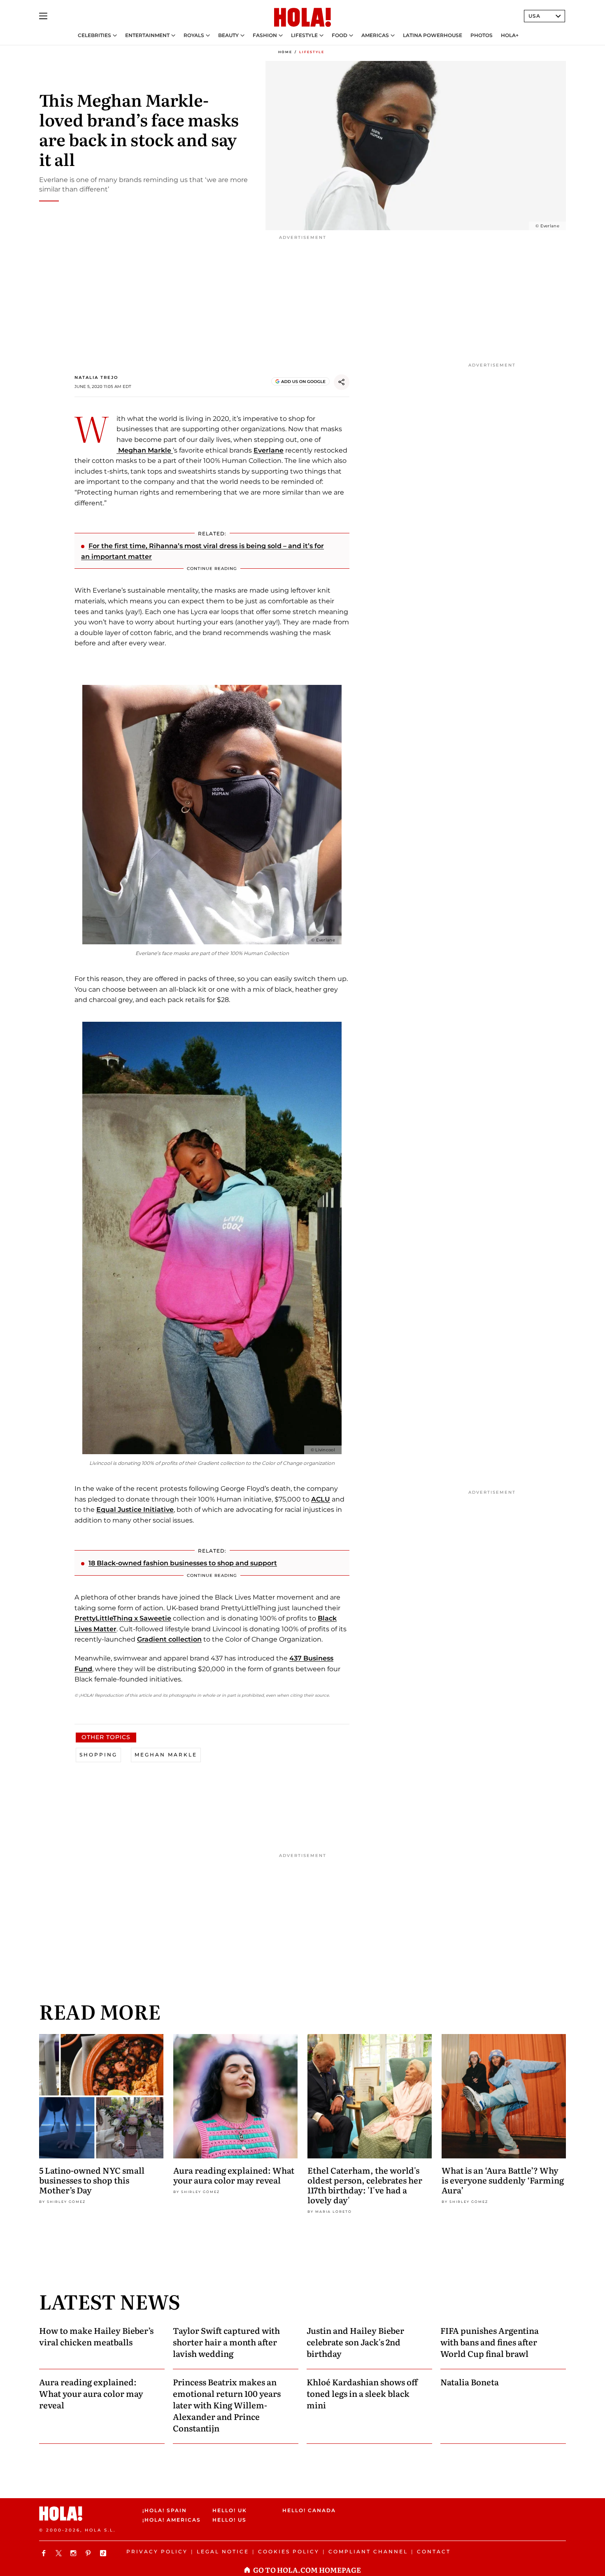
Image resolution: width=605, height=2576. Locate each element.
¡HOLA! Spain (165, 2510)
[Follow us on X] (60, 2553)
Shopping (98, 1755)
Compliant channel (368, 2551)
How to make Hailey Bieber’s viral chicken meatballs (96, 2336)
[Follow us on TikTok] (104, 2553)
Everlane (269, 450)
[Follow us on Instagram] (74, 2553)
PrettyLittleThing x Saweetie (123, 1618)
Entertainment (147, 35)
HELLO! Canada (309, 2510)
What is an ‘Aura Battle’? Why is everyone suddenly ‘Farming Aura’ (503, 2180)
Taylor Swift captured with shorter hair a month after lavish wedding (226, 2342)
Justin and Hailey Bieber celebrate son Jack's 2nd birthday (355, 2342)
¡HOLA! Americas (170, 2520)
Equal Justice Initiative (135, 1510)
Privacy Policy (157, 2551)
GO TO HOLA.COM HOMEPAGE (307, 2570)
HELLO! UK (230, 2510)
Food (340, 35)
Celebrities (94, 35)
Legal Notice (223, 2551)
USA (534, 16)
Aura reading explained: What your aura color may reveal (234, 2175)
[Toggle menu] (43, 16)
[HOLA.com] (302, 18)
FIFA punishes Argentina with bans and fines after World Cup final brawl (490, 2342)
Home (285, 52)
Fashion (265, 35)
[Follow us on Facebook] (45, 2553)
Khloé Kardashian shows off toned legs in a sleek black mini (362, 2393)
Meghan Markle (145, 450)
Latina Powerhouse (433, 35)
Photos (482, 35)
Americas (375, 35)
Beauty (228, 35)
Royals (194, 35)
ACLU (321, 1499)
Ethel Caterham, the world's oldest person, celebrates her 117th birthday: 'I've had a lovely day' (365, 2185)
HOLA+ (510, 35)
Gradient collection (169, 1639)
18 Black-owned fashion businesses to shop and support (183, 1563)
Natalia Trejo (96, 377)
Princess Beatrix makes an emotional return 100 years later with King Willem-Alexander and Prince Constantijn (227, 2405)
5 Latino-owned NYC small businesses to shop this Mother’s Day (92, 2180)
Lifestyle (304, 35)
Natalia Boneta (470, 2382)
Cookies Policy (289, 2551)
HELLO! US (229, 2520)
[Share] (342, 382)
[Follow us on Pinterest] (89, 2553)
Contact (434, 2551)
